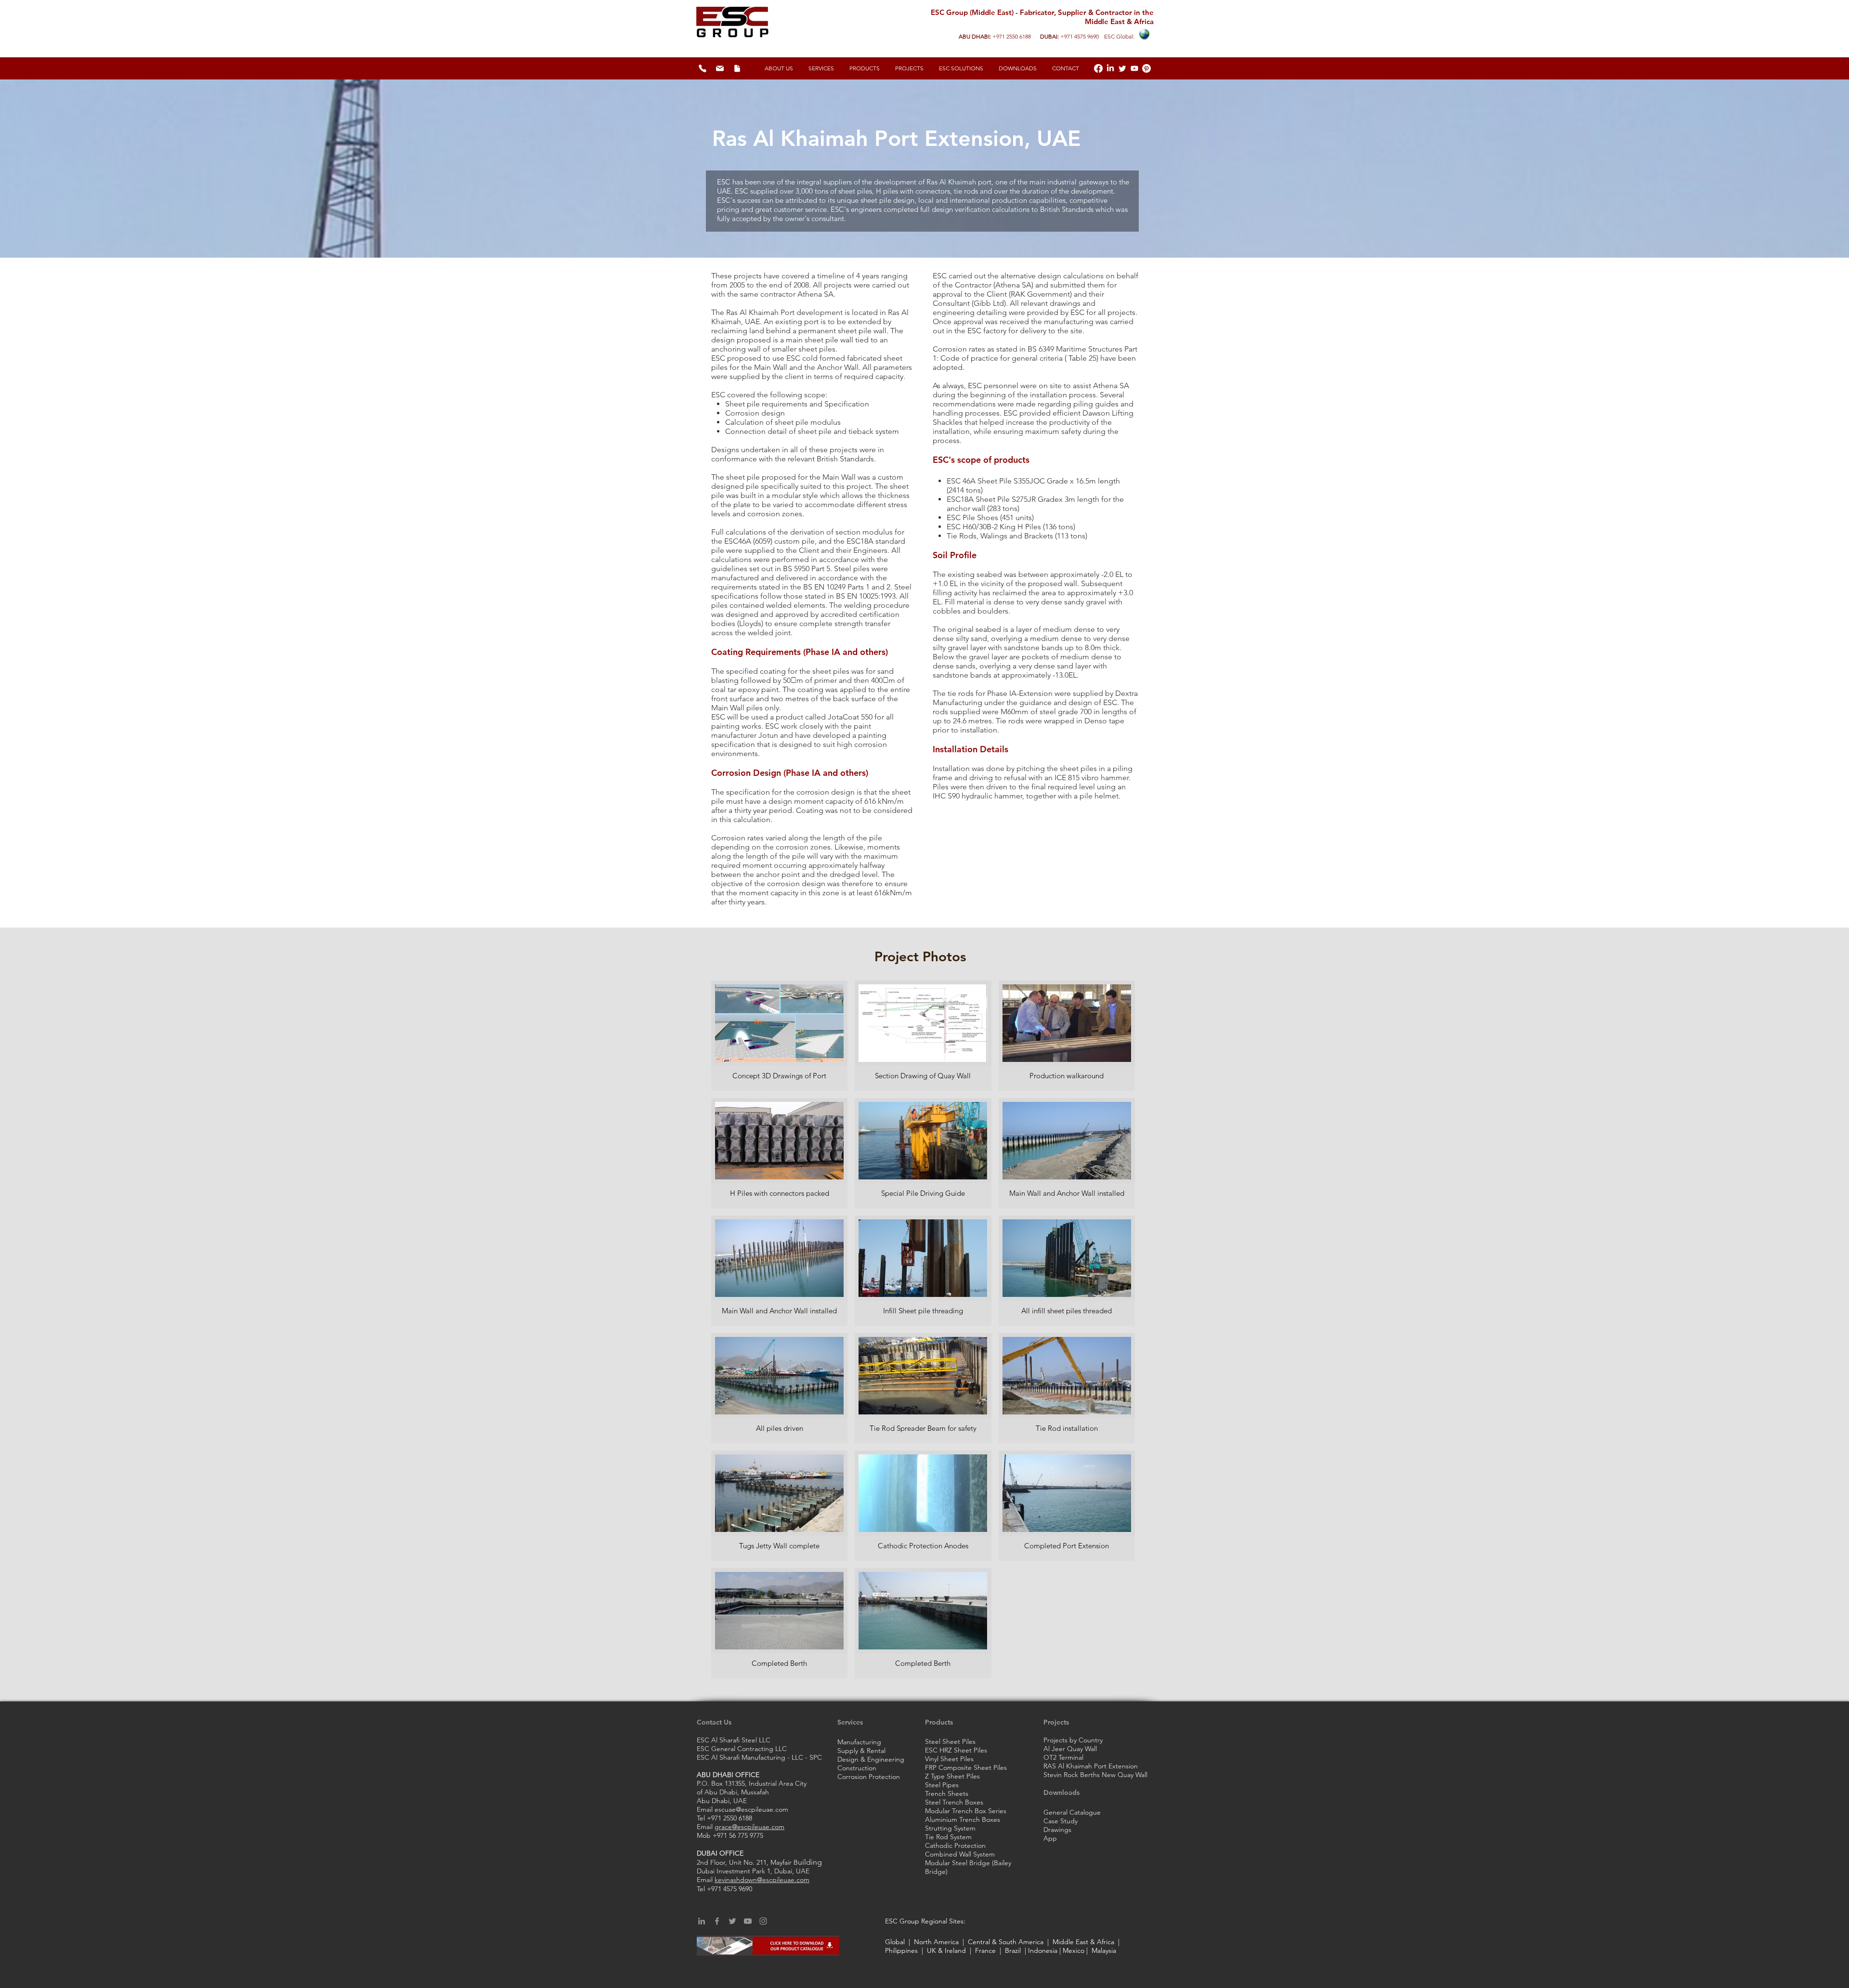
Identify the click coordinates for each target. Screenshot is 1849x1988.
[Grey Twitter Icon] (732, 1921)
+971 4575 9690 (1080, 36)
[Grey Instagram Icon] (763, 1921)
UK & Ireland (946, 1950)
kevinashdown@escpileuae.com (762, 1880)
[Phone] (703, 68)
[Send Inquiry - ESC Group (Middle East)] (720, 68)
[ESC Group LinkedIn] (1110, 68)
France (985, 1950)
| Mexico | (1074, 1950)
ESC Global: (1119, 36)
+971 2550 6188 (1012, 36)
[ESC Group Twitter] (1122, 68)
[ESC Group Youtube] (1134, 68)
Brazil (1011, 1950)
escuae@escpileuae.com (751, 1809)
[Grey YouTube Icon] (748, 1921)
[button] (961, 68)
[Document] (737, 68)
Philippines (902, 1950)
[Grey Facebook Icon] (717, 1921)
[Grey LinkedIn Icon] (702, 1921)
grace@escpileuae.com (749, 1827)
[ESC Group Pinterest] (1146, 68)
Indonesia (1043, 1950)
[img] (779, 1036)
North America (937, 1942)
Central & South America (1007, 1942)
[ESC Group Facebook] (1098, 68)
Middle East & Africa (1083, 1942)
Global (896, 1942)
